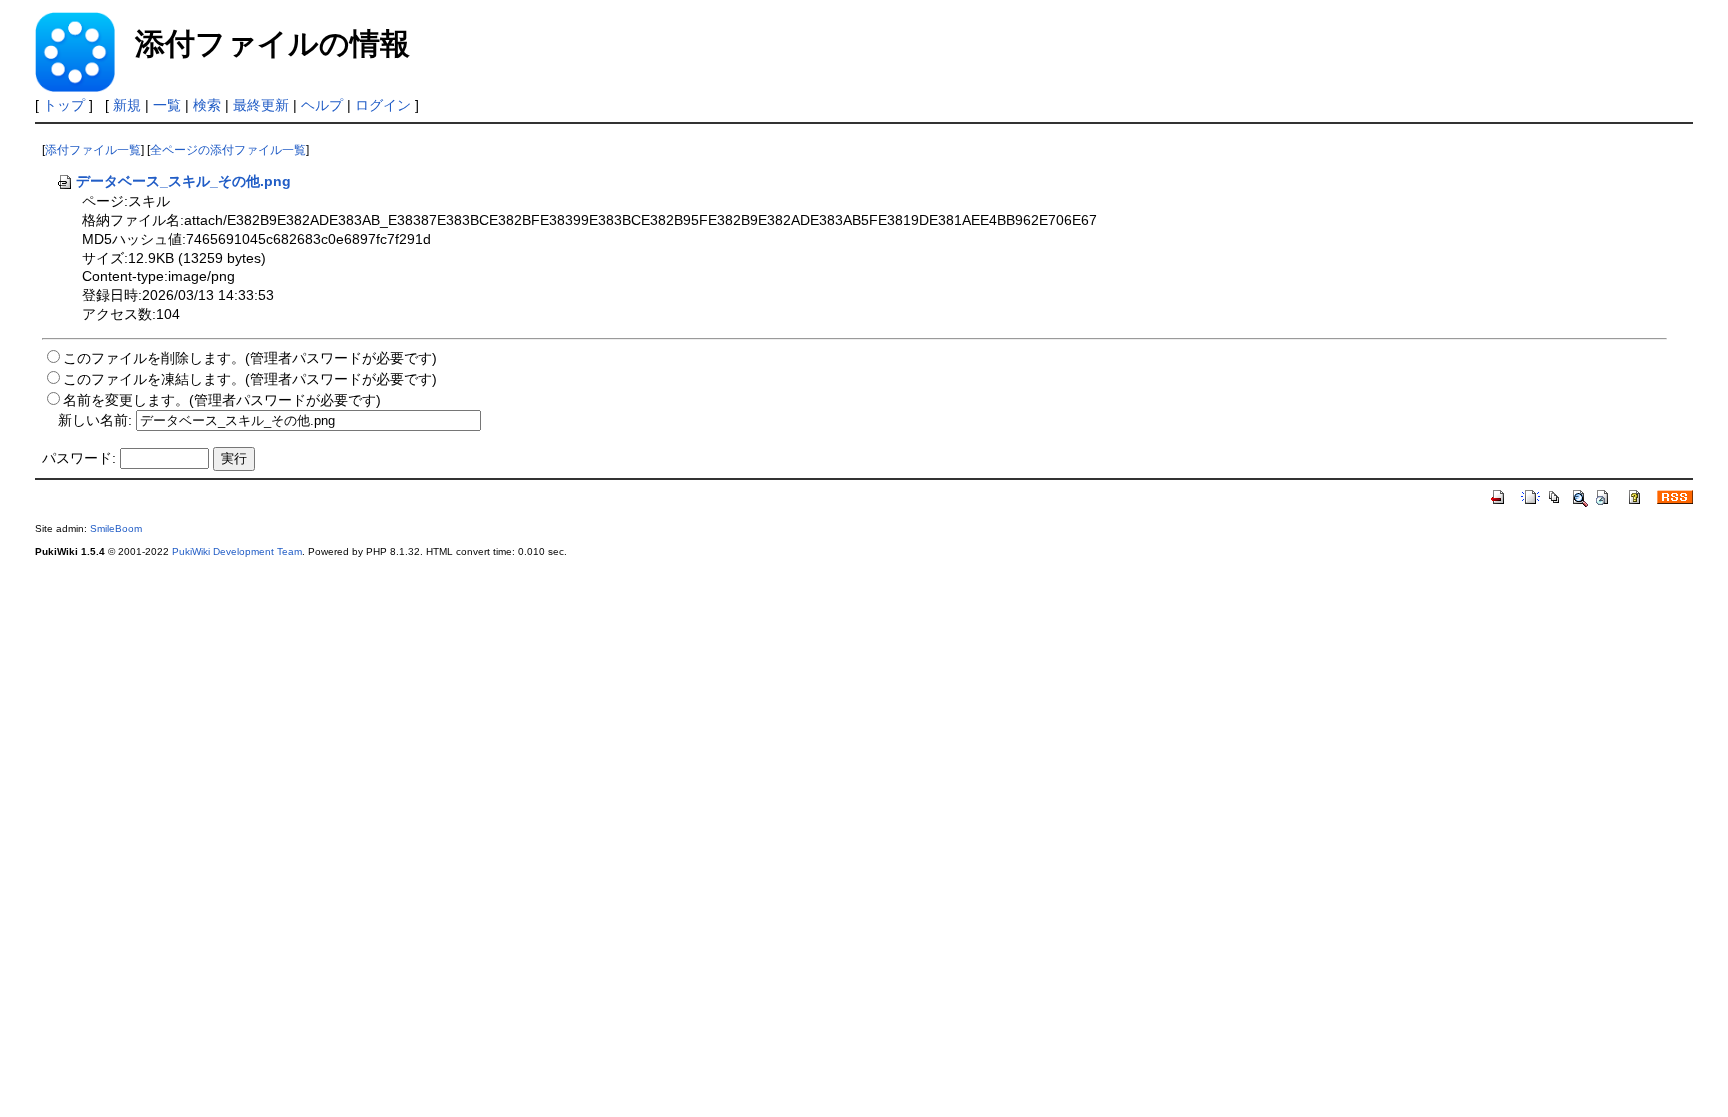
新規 (127, 105)
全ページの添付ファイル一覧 (228, 150)
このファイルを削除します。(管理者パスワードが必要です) (250, 358)
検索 (207, 105)
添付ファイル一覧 (93, 150)
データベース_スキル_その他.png (183, 181)
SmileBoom (116, 528)
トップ (64, 105)
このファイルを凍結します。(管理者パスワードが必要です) (250, 379)
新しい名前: (95, 420)
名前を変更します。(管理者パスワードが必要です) (222, 400)
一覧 (167, 105)
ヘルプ (322, 105)
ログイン (383, 105)
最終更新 (261, 105)
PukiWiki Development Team (237, 551)
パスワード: (79, 458)
